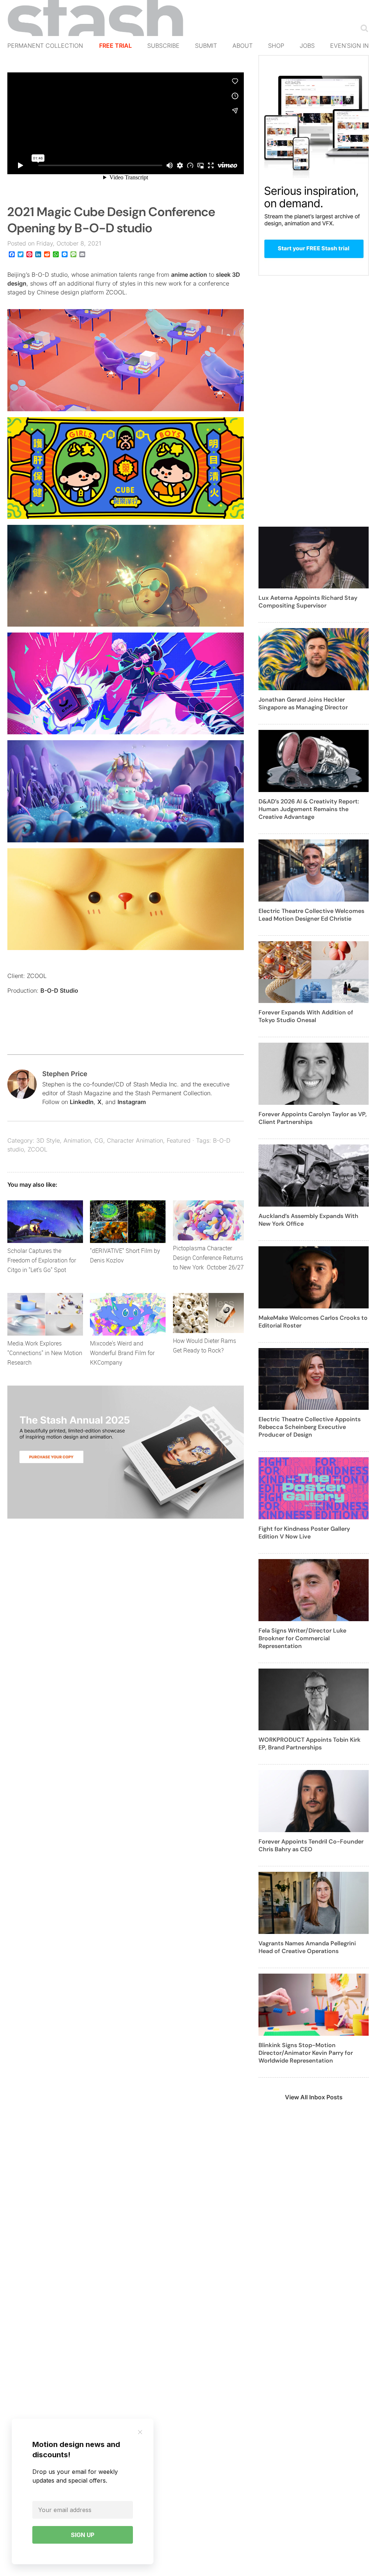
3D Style (48, 1140)
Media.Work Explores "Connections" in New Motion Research (45, 1353)
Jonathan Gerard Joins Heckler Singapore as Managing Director (303, 703)
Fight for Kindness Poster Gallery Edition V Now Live (304, 1533)
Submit (206, 46)
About (243, 46)
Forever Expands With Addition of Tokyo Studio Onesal (306, 1016)
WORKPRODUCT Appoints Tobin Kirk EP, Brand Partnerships (310, 1744)
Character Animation (135, 1140)
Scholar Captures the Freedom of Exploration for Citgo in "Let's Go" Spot (42, 1260)
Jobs (307, 46)
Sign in (358, 46)
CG (99, 1140)
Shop (276, 46)
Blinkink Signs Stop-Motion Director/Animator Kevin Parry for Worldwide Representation (306, 2053)
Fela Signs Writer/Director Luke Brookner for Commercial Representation (302, 1638)
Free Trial (115, 46)
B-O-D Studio (59, 990)
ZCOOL (37, 1149)
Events (342, 46)
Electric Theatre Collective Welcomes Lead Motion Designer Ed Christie (311, 915)
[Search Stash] (363, 28)
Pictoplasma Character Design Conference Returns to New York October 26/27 (208, 1258)
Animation (77, 1140)
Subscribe (163, 46)
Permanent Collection (45, 46)
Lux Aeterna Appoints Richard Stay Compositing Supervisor (308, 602)
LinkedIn (82, 1102)
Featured (179, 1140)
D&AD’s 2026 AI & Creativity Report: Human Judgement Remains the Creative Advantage (309, 809)
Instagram (132, 1102)
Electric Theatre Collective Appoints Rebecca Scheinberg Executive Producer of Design (310, 1427)
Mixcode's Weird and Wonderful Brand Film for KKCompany (122, 1353)
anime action (189, 275)
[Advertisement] (314, 405)
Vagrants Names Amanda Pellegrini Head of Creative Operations (307, 1947)
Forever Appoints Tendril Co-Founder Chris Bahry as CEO (311, 1845)
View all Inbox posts (314, 2097)
